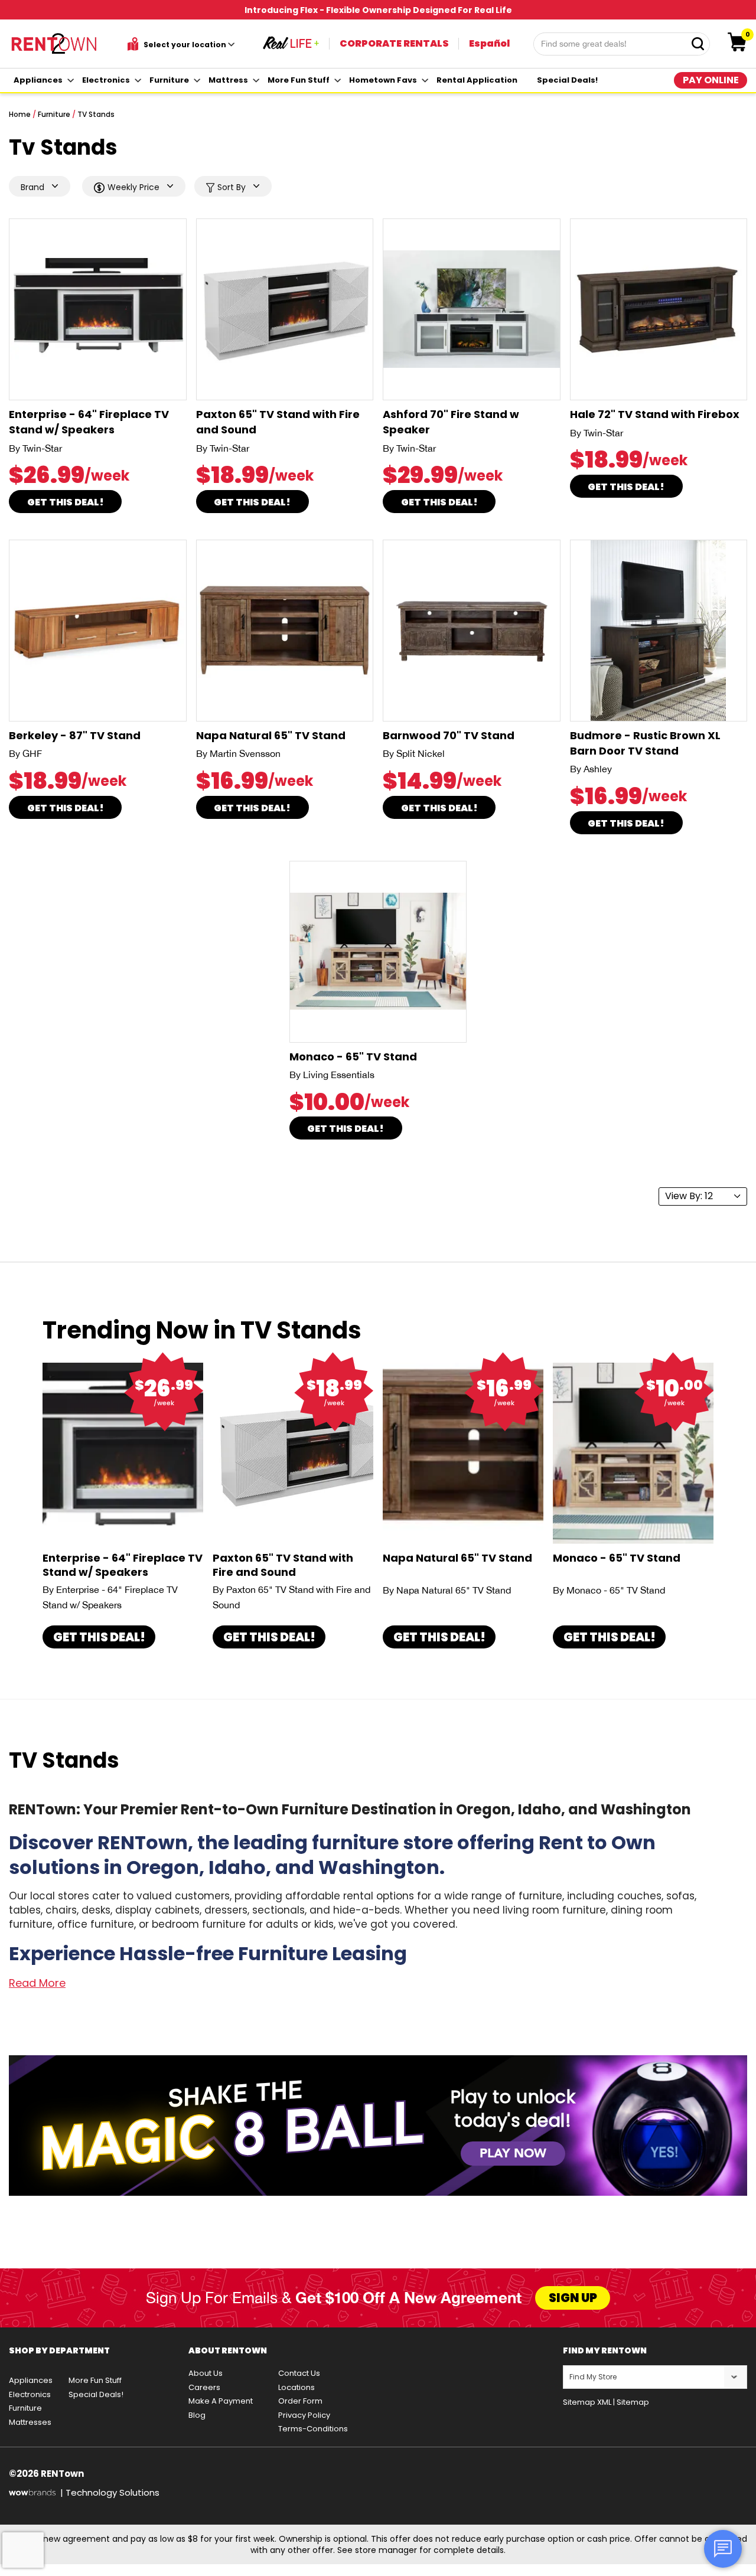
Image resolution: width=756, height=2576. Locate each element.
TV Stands (96, 114)
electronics (106, 80)
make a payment (221, 2401)
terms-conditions (313, 2429)
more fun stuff (299, 80)
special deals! (567, 80)
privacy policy (304, 2415)
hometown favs (383, 80)
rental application (477, 80)
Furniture (54, 114)
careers (204, 2387)
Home (20, 114)
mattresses (30, 2422)
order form (300, 2401)
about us (206, 2373)
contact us (299, 2373)
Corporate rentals (394, 43)
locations (296, 2387)
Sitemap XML (587, 2402)
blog (197, 2415)
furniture (169, 80)
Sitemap (633, 2402)
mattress (228, 80)
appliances (38, 80)
